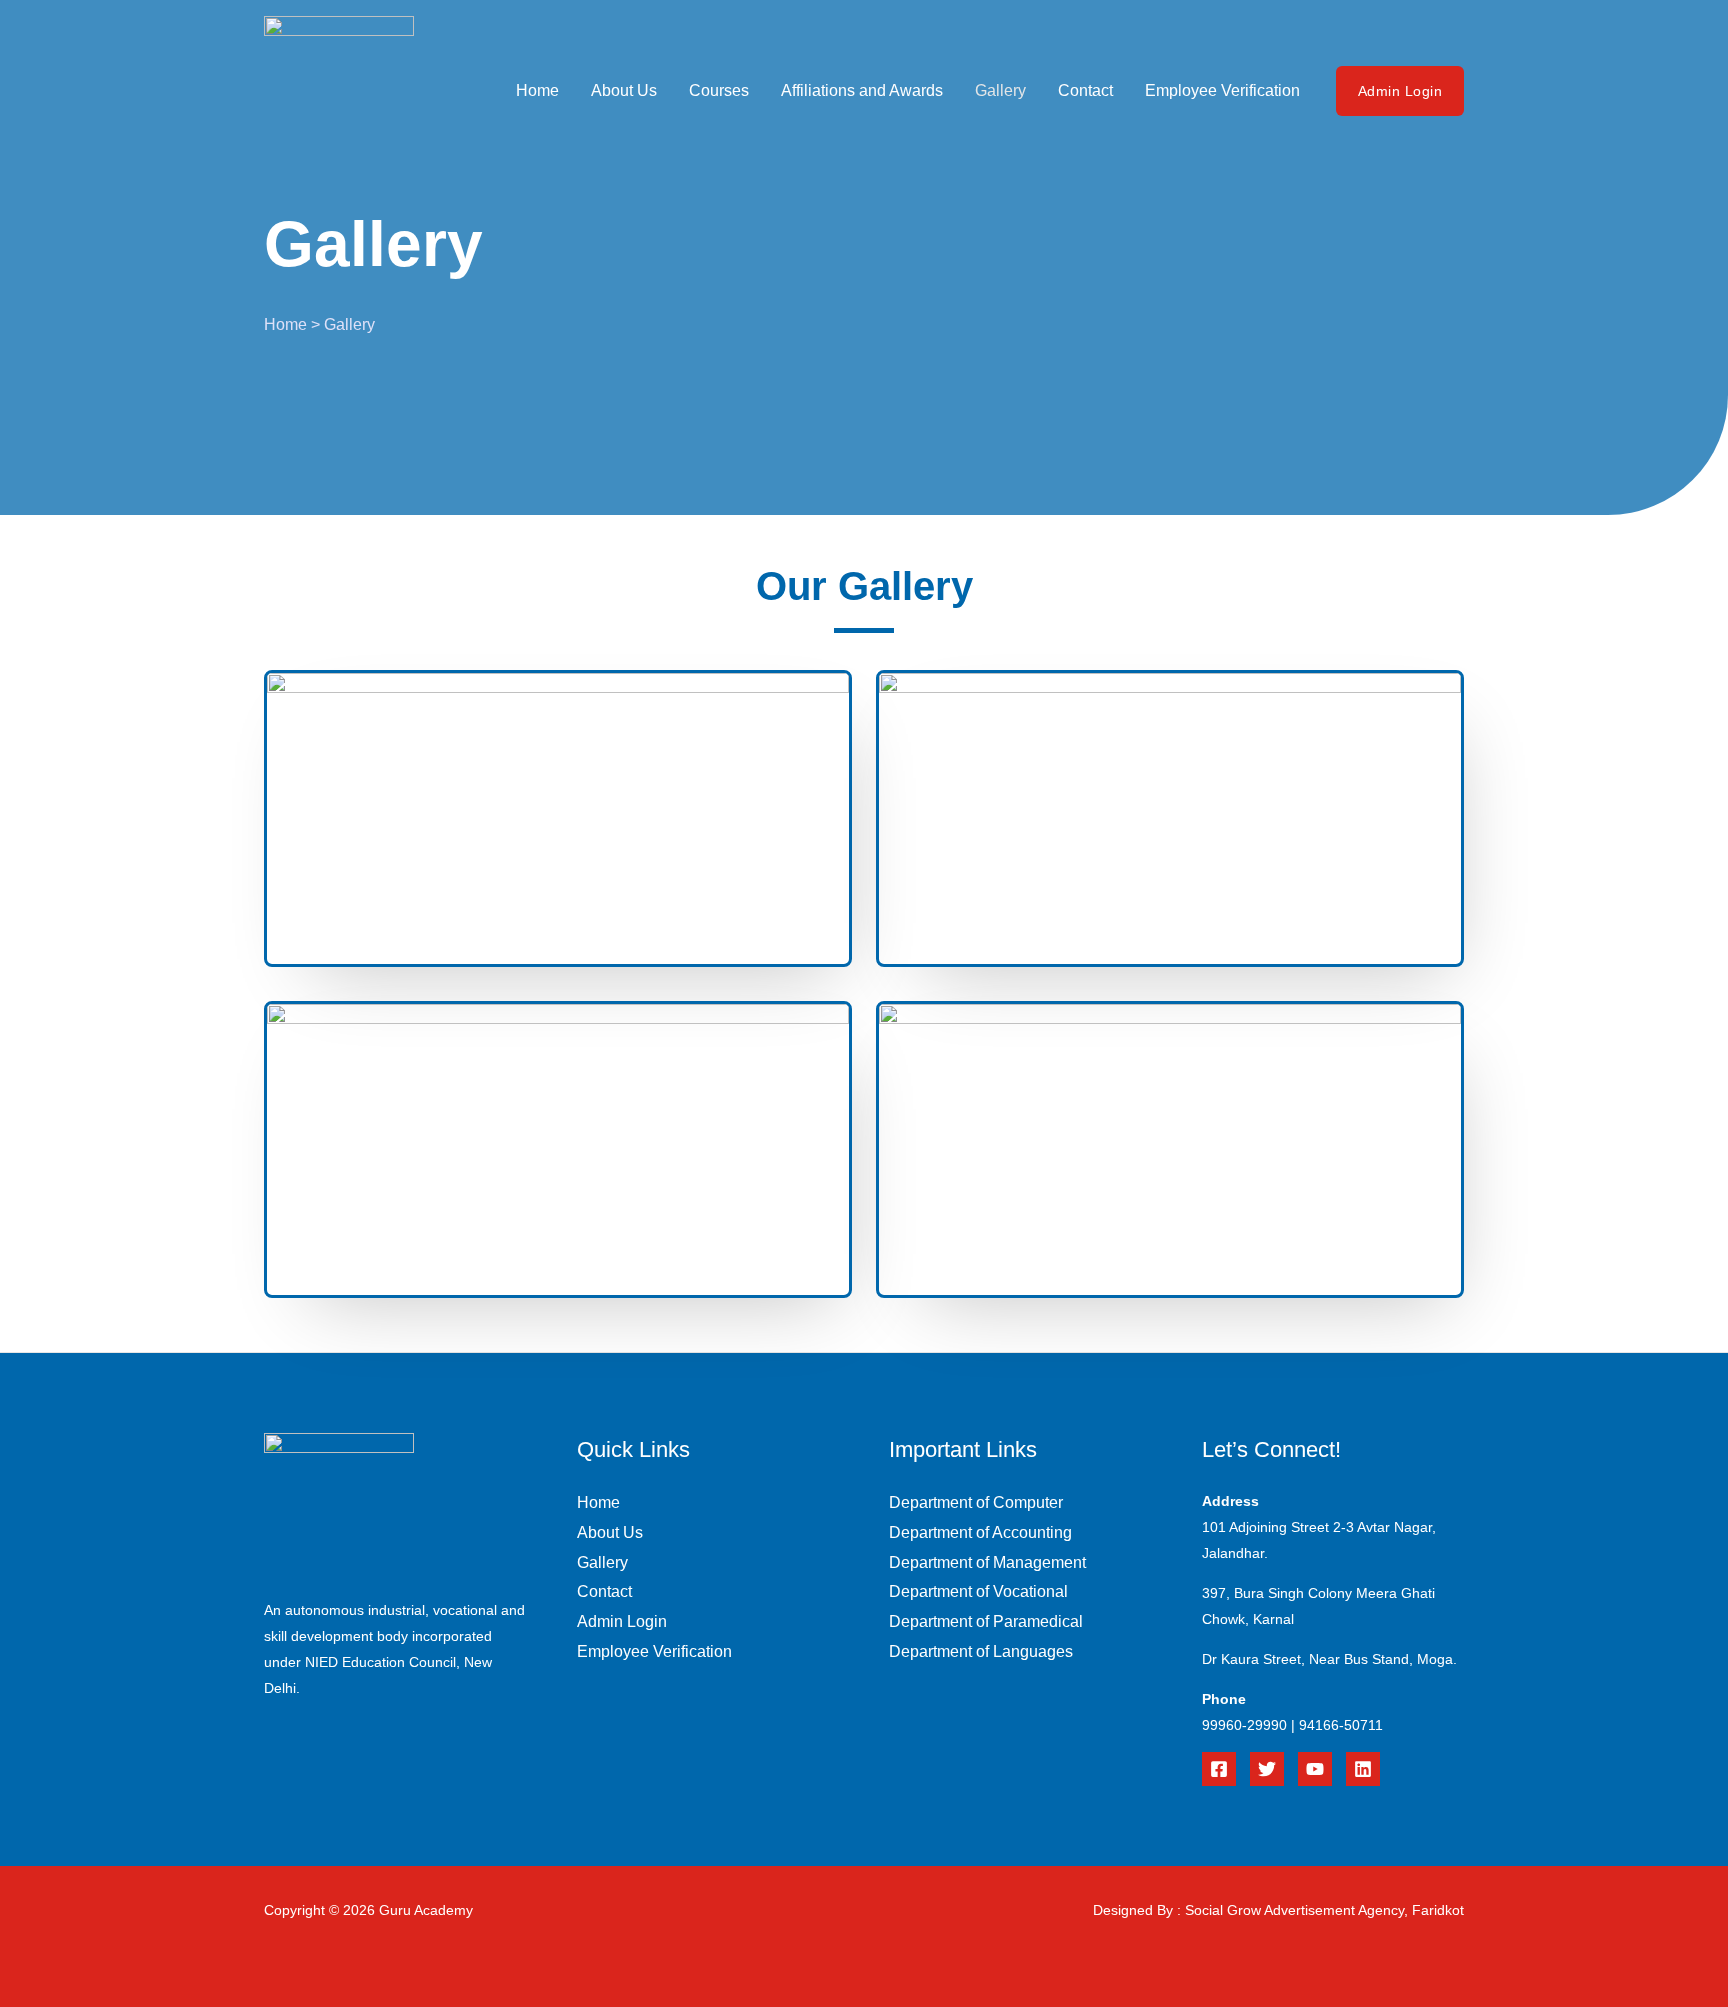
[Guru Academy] (339, 89)
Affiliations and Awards (862, 90)
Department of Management (987, 1562)
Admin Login (622, 1621)
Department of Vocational (978, 1591)
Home (537, 90)
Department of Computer (976, 1502)
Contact (1085, 90)
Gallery (1000, 90)
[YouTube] (1315, 1769)
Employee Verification (1222, 90)
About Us (624, 90)
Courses (719, 90)
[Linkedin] (1363, 1769)
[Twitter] (1267, 1769)
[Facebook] (1219, 1769)
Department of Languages (981, 1651)
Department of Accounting (980, 1532)
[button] (1400, 91)
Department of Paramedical (986, 1621)
